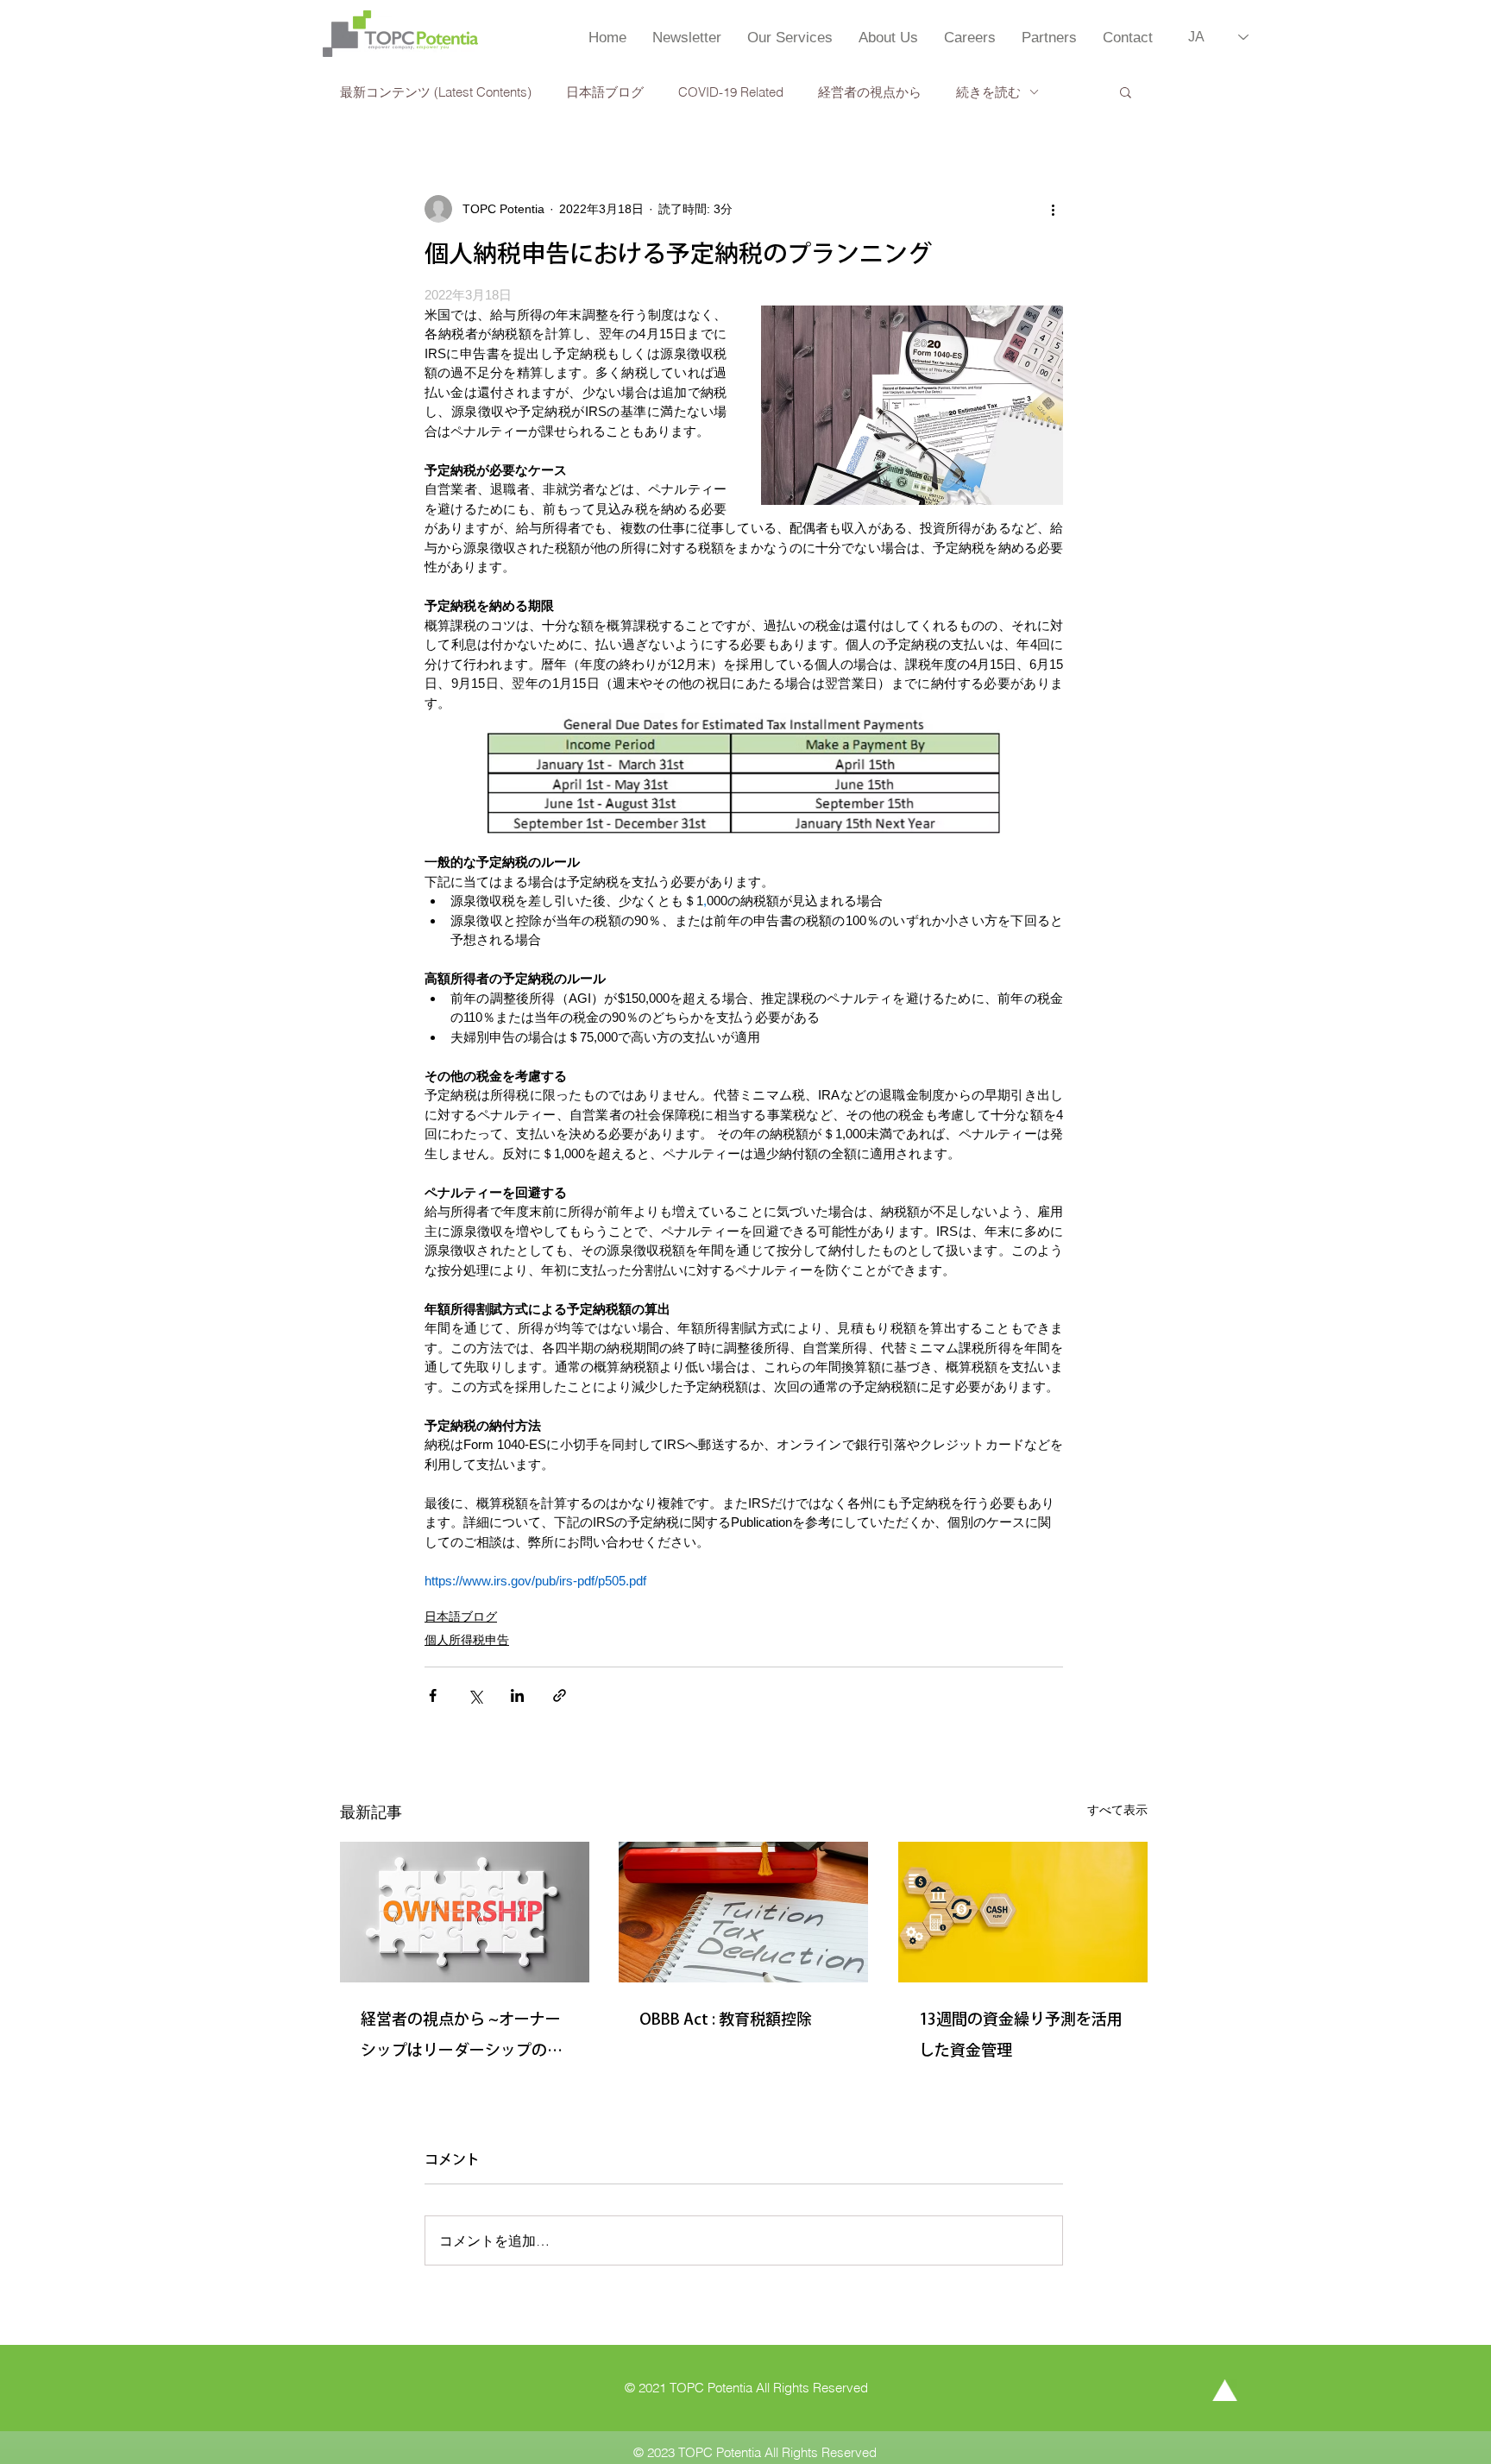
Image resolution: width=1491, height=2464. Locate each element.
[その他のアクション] (1053, 209)
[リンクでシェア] (560, 1695)
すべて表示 (1117, 1810)
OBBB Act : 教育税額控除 (726, 2019)
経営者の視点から (870, 92)
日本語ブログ (605, 92)
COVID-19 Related (731, 92)
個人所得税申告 (467, 1640)
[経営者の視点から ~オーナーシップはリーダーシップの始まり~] (465, 1912)
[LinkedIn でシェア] (517, 1695)
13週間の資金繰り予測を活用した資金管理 (1021, 2034)
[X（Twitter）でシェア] (475, 1695)
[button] (1126, 91)
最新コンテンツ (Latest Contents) (436, 92)
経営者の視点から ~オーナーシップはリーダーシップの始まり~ (462, 2038)
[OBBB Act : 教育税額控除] (743, 1912)
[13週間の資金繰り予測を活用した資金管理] (1023, 1912)
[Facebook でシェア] (433, 1695)
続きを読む (988, 92)
